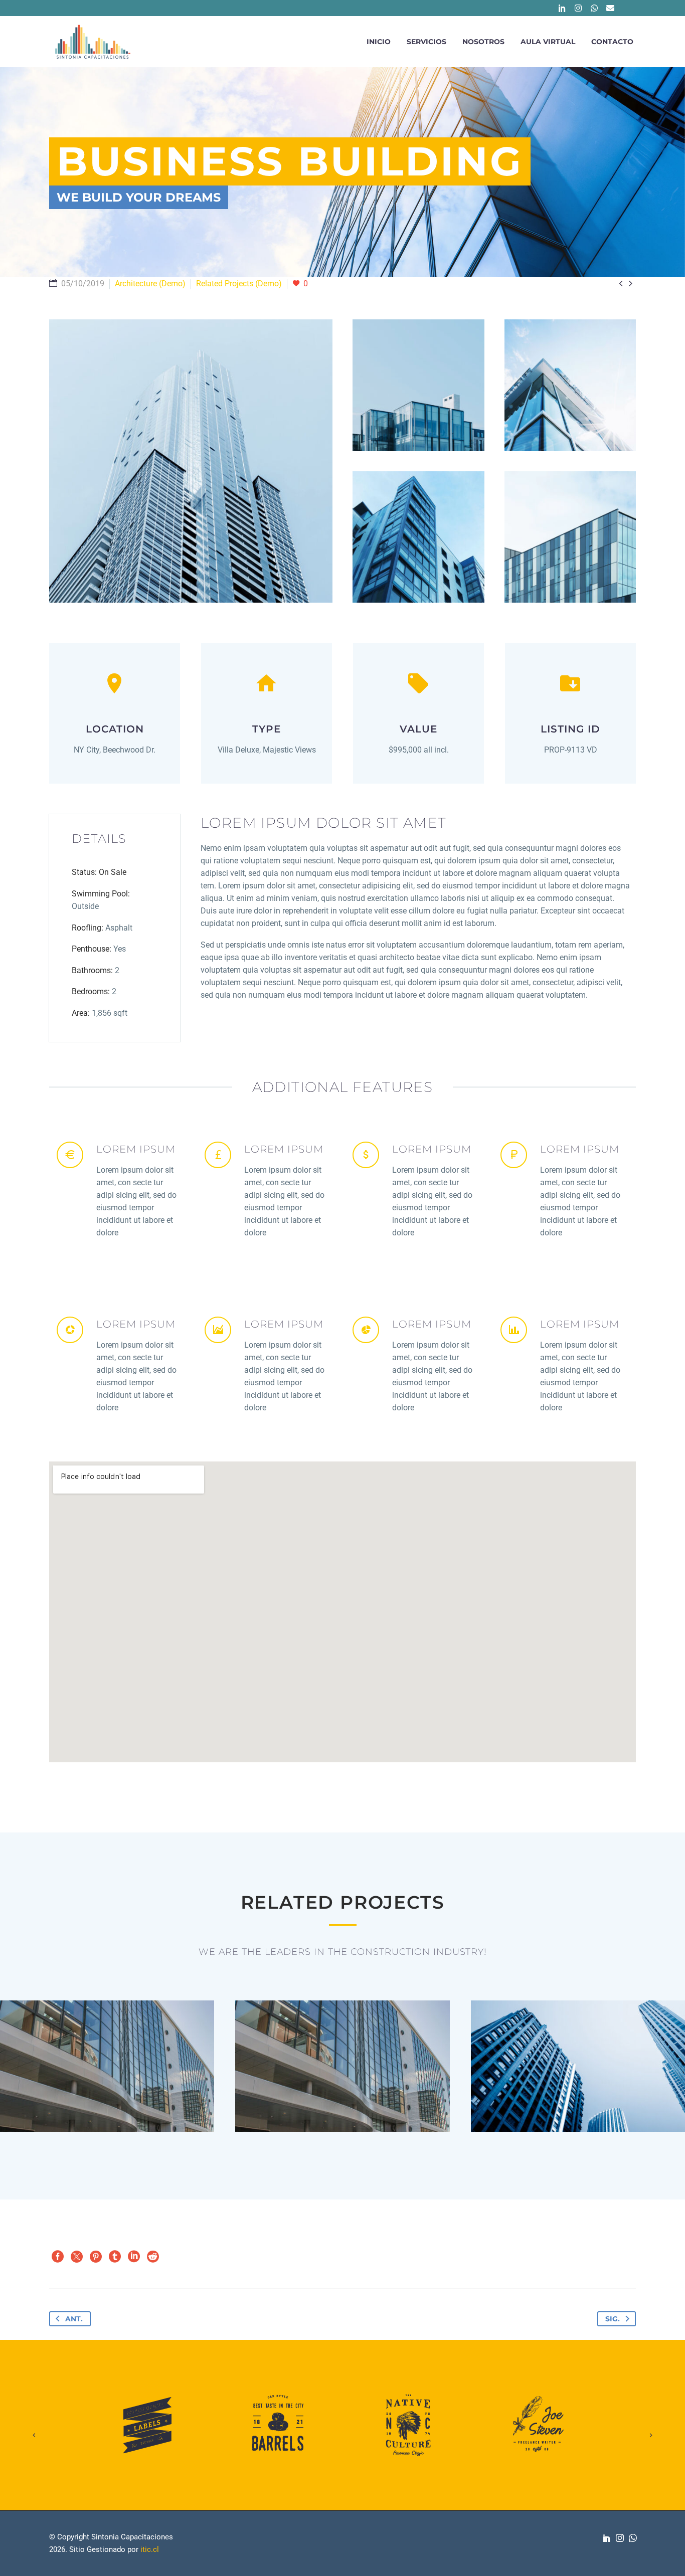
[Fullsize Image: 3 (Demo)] (570, 385)
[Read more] (121, 1194)
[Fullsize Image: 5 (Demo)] (570, 537)
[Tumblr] (115, 2257)
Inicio (379, 42)
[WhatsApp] (633, 2538)
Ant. (74, 2319)
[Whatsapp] (594, 8)
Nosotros (483, 42)
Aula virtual (548, 42)
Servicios (426, 42)
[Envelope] (610, 8)
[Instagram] (578, 8)
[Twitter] (77, 2257)
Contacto (612, 42)
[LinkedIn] (134, 2257)
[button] (34, 2425)
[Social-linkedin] (562, 8)
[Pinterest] (96, 2257)
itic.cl (150, 2549)
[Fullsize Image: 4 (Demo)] (418, 537)
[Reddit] (153, 2257)
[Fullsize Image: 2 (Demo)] (418, 385)
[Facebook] (58, 2257)
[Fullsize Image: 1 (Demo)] (191, 461)
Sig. (613, 2319)
